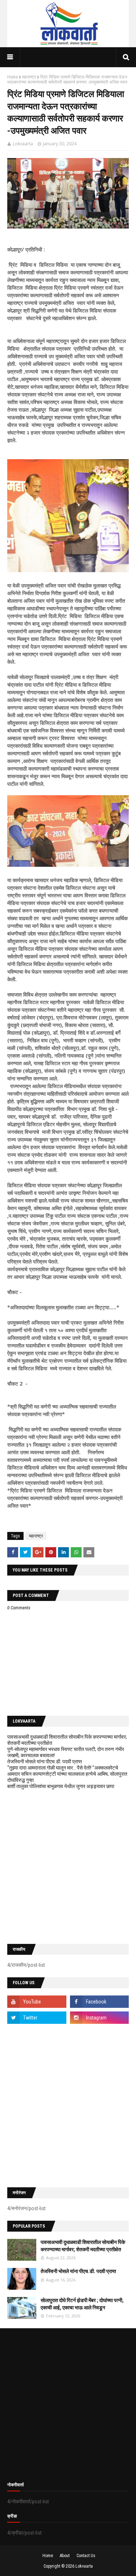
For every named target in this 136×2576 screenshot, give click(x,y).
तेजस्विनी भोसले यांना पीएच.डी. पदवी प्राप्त (45, 1762)
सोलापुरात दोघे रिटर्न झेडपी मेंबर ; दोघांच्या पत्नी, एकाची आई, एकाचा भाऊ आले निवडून (82, 2304)
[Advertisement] (68, 1867)
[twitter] (37, 2018)
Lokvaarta (23, 144)
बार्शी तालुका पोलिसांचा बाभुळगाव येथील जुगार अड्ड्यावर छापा (61, 1786)
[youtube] (37, 2002)
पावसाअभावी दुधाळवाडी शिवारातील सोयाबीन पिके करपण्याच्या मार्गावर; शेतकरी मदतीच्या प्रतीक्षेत (83, 2246)
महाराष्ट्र (29, 77)
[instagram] (100, 2018)
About (65, 2556)
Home (13, 77)
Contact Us (86, 2556)
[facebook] (100, 2002)
